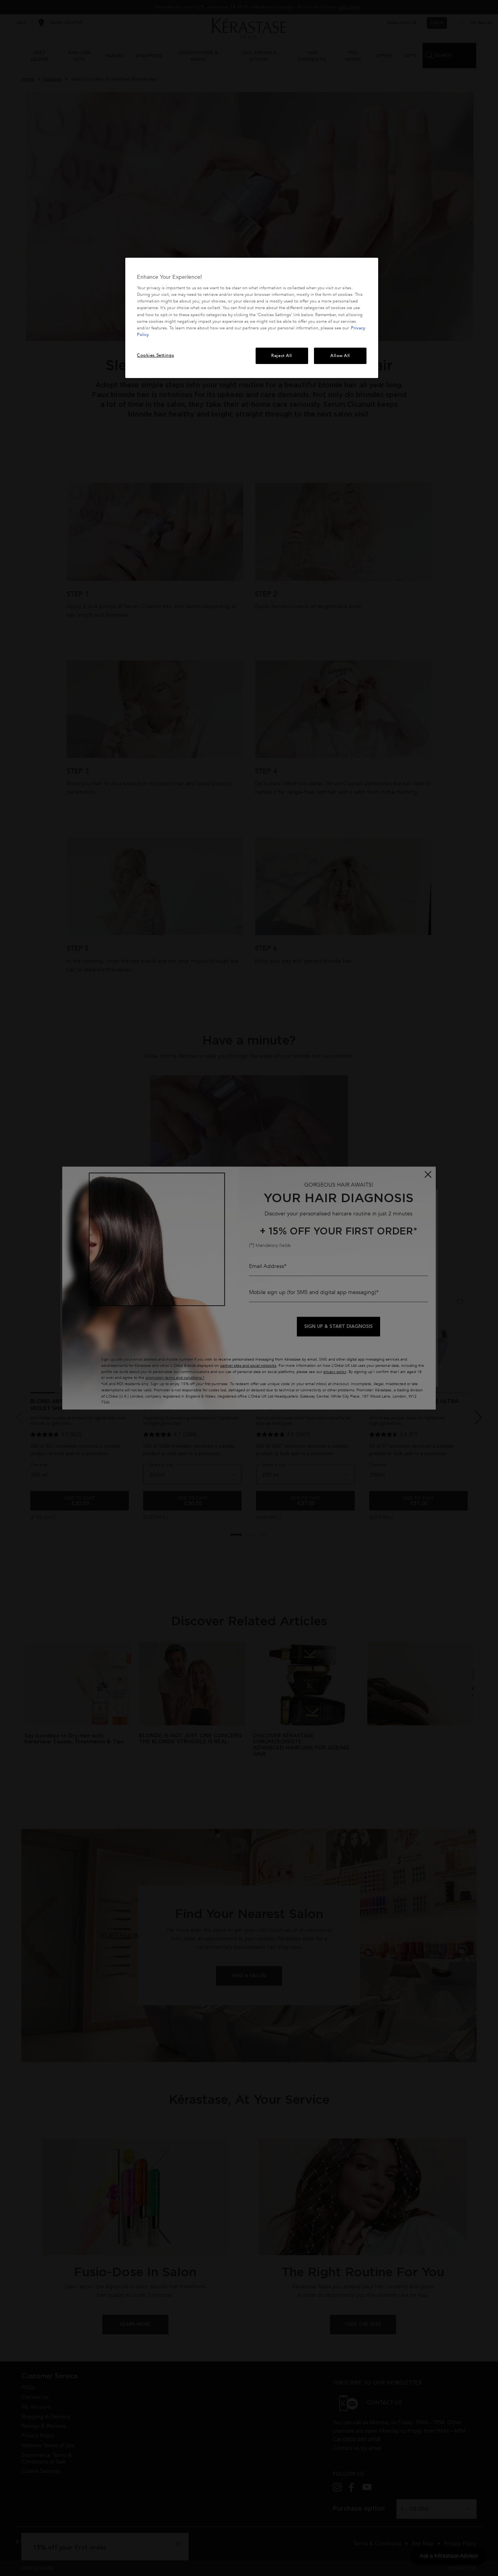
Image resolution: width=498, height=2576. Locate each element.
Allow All (340, 356)
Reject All (282, 356)
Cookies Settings (155, 355)
